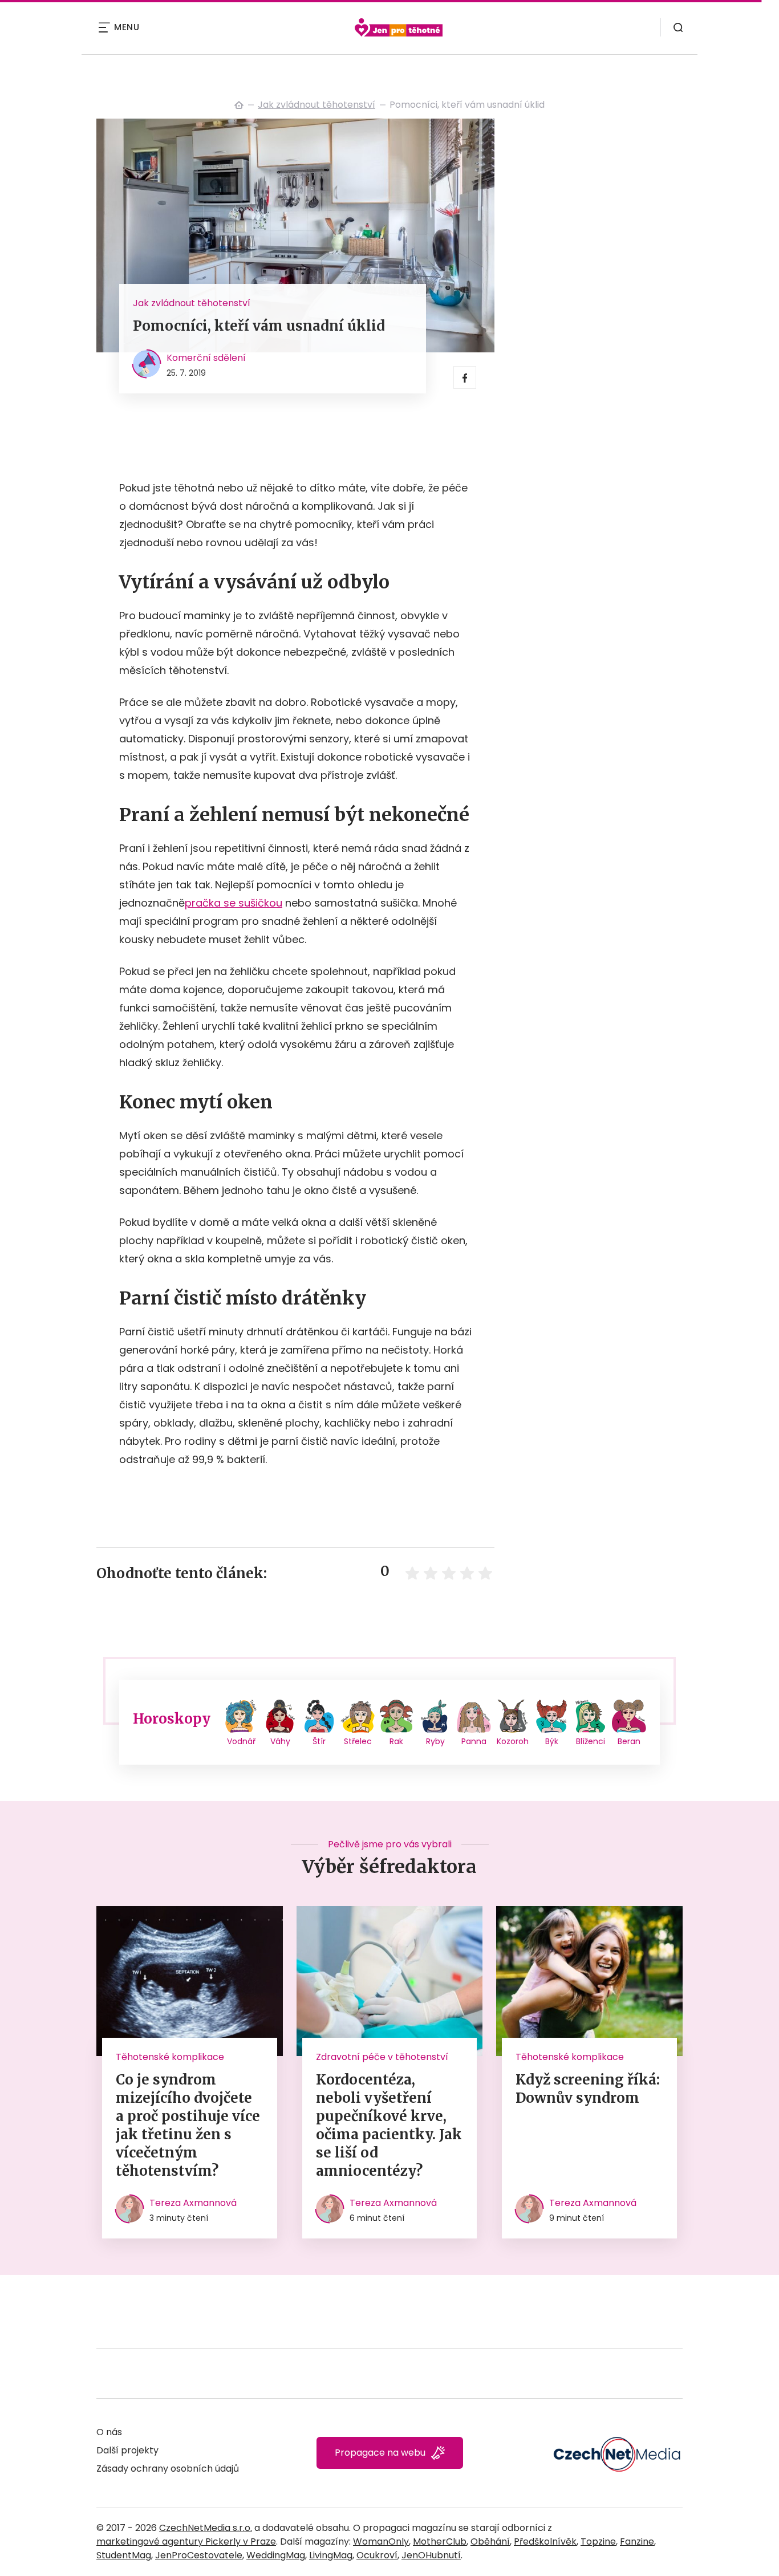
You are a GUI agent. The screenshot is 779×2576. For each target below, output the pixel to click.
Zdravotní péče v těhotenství (382, 2057)
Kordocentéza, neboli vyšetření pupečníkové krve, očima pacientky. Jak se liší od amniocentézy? (389, 2125)
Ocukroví (377, 2555)
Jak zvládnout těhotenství (317, 105)
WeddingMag (276, 2555)
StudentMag (124, 2555)
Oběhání (490, 2542)
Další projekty (127, 2450)
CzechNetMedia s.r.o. (206, 2528)
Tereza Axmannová (193, 2203)
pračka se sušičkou (234, 903)
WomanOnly (381, 2542)
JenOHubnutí (431, 2555)
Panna (474, 1741)
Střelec (358, 1741)
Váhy (280, 1741)
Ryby (435, 1741)
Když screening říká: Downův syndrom (588, 2089)
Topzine (598, 2542)
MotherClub (440, 2542)
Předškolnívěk (545, 2542)
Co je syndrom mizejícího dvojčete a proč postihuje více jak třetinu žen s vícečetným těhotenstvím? (188, 2125)
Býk (552, 1741)
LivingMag (331, 2555)
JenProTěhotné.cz (239, 105)
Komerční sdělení (206, 358)
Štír (319, 1741)
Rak (396, 1741)
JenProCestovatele (199, 2555)
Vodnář (241, 1741)
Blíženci (591, 1741)
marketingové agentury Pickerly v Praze (186, 2542)
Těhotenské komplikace (170, 2057)
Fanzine (637, 2542)
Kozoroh (513, 1741)
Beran (629, 1741)
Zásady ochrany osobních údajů (168, 2469)
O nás (109, 2432)
